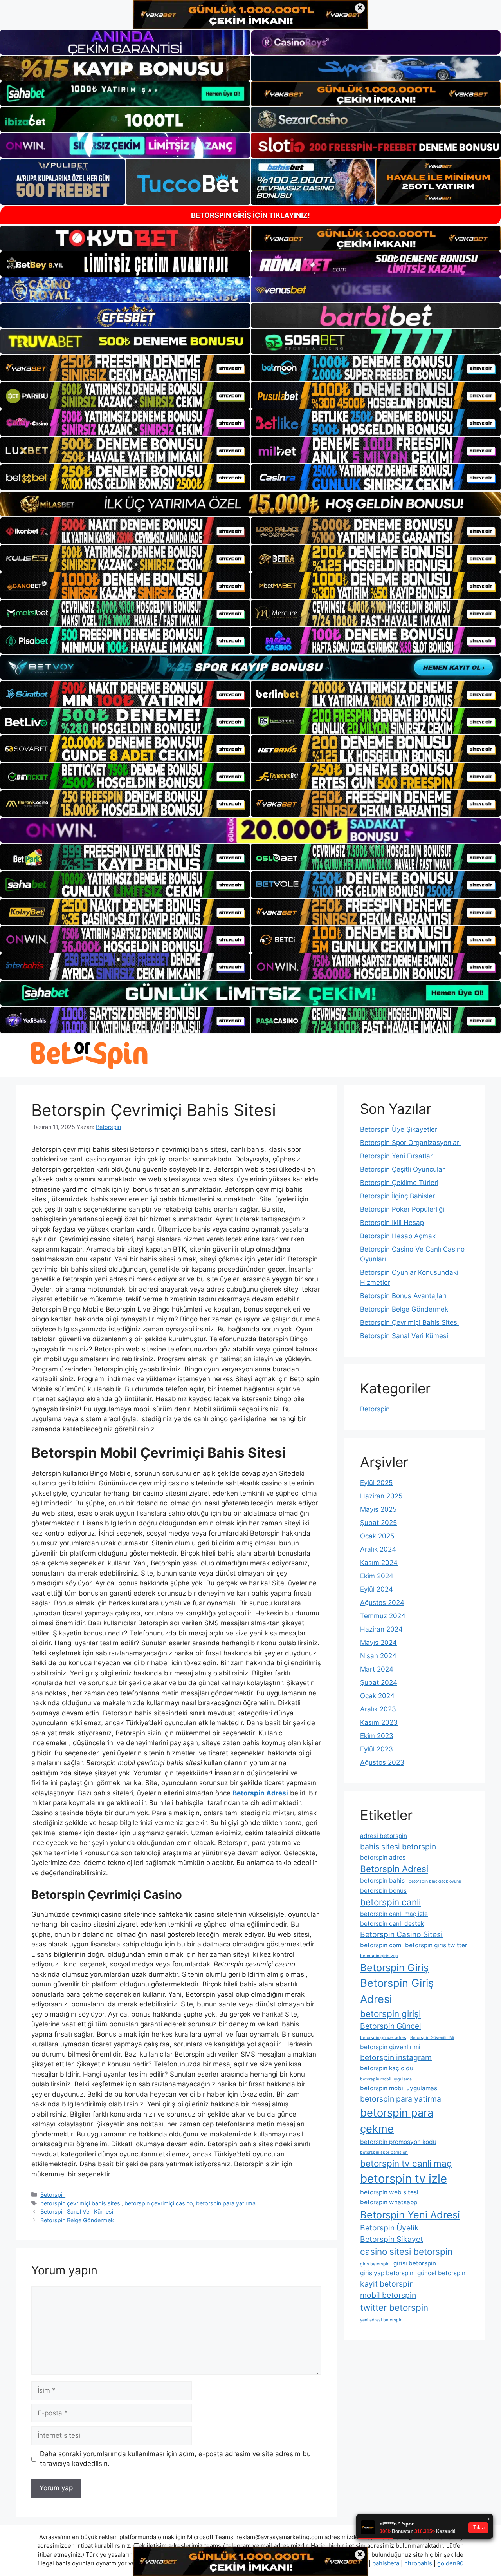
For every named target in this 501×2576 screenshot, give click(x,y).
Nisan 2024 (378, 1656)
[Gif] (250, 504)
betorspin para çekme (397, 2121)
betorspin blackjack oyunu (435, 1881)
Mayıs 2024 (378, 1643)
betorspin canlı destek (392, 1924)
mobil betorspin (388, 2295)
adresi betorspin (384, 1836)
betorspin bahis (382, 1880)
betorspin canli (390, 1902)
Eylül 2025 (376, 1483)
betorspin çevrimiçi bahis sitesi (81, 2203)
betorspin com (381, 1945)
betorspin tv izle (404, 2179)
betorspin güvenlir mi (390, 2047)
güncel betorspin (441, 2273)
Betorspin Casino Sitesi (401, 1934)
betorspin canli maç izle (394, 1914)
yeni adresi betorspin (381, 2320)
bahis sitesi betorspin (398, 1847)
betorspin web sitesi (389, 2192)
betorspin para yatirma (226, 2203)
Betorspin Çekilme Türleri (399, 1183)
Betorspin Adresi (394, 1869)
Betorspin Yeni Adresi (410, 2215)
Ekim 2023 (377, 1736)
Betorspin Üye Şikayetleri (399, 1129)
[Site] (125, 368)
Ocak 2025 (377, 1536)
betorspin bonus (383, 1891)
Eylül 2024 (377, 1589)
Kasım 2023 (379, 1722)
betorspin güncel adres (383, 2038)
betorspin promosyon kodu (398, 2142)
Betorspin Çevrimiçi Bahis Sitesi (409, 1322)
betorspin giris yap (379, 1956)
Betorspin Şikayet (392, 2239)
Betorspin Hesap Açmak (398, 1236)
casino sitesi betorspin (406, 2251)
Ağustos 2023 (382, 1762)
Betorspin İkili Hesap (392, 1223)
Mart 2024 (377, 1669)
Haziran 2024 (381, 1629)
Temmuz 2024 (383, 1616)
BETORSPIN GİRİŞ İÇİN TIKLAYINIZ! (250, 215)
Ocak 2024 (377, 1696)
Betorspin (53, 2195)
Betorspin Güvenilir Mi (432, 2038)
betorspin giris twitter (436, 1945)
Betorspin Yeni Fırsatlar (396, 1156)
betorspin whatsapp (389, 2202)
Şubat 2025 (378, 1523)
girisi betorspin (415, 2263)
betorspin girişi (390, 2014)
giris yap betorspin (387, 2273)
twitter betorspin (394, 2307)
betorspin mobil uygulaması (399, 2088)
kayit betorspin (387, 2284)
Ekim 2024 (377, 1576)
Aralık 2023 (378, 1709)
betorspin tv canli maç (406, 2163)
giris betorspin (375, 2264)
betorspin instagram (396, 2057)
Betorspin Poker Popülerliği (402, 1209)
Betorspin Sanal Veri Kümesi (77, 2211)
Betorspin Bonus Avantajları (403, 1296)
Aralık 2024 (378, 1549)
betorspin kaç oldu (387, 2068)
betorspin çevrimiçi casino (159, 2203)
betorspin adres (383, 1857)
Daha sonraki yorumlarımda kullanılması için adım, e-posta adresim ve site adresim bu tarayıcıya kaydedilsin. (175, 2459)
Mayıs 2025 (378, 1509)
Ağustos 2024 (382, 1603)
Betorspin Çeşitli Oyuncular (402, 1169)
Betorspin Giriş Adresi (397, 1991)
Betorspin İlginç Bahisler (397, 1196)
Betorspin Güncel (391, 2026)
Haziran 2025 (381, 1496)
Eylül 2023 (377, 1749)
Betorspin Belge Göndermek (77, 2220)
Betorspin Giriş (394, 1967)
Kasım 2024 (379, 1563)
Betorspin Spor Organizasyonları (410, 1143)
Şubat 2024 (379, 1682)
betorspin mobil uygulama (386, 2079)
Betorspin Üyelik (389, 2228)
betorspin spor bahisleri (384, 2152)
